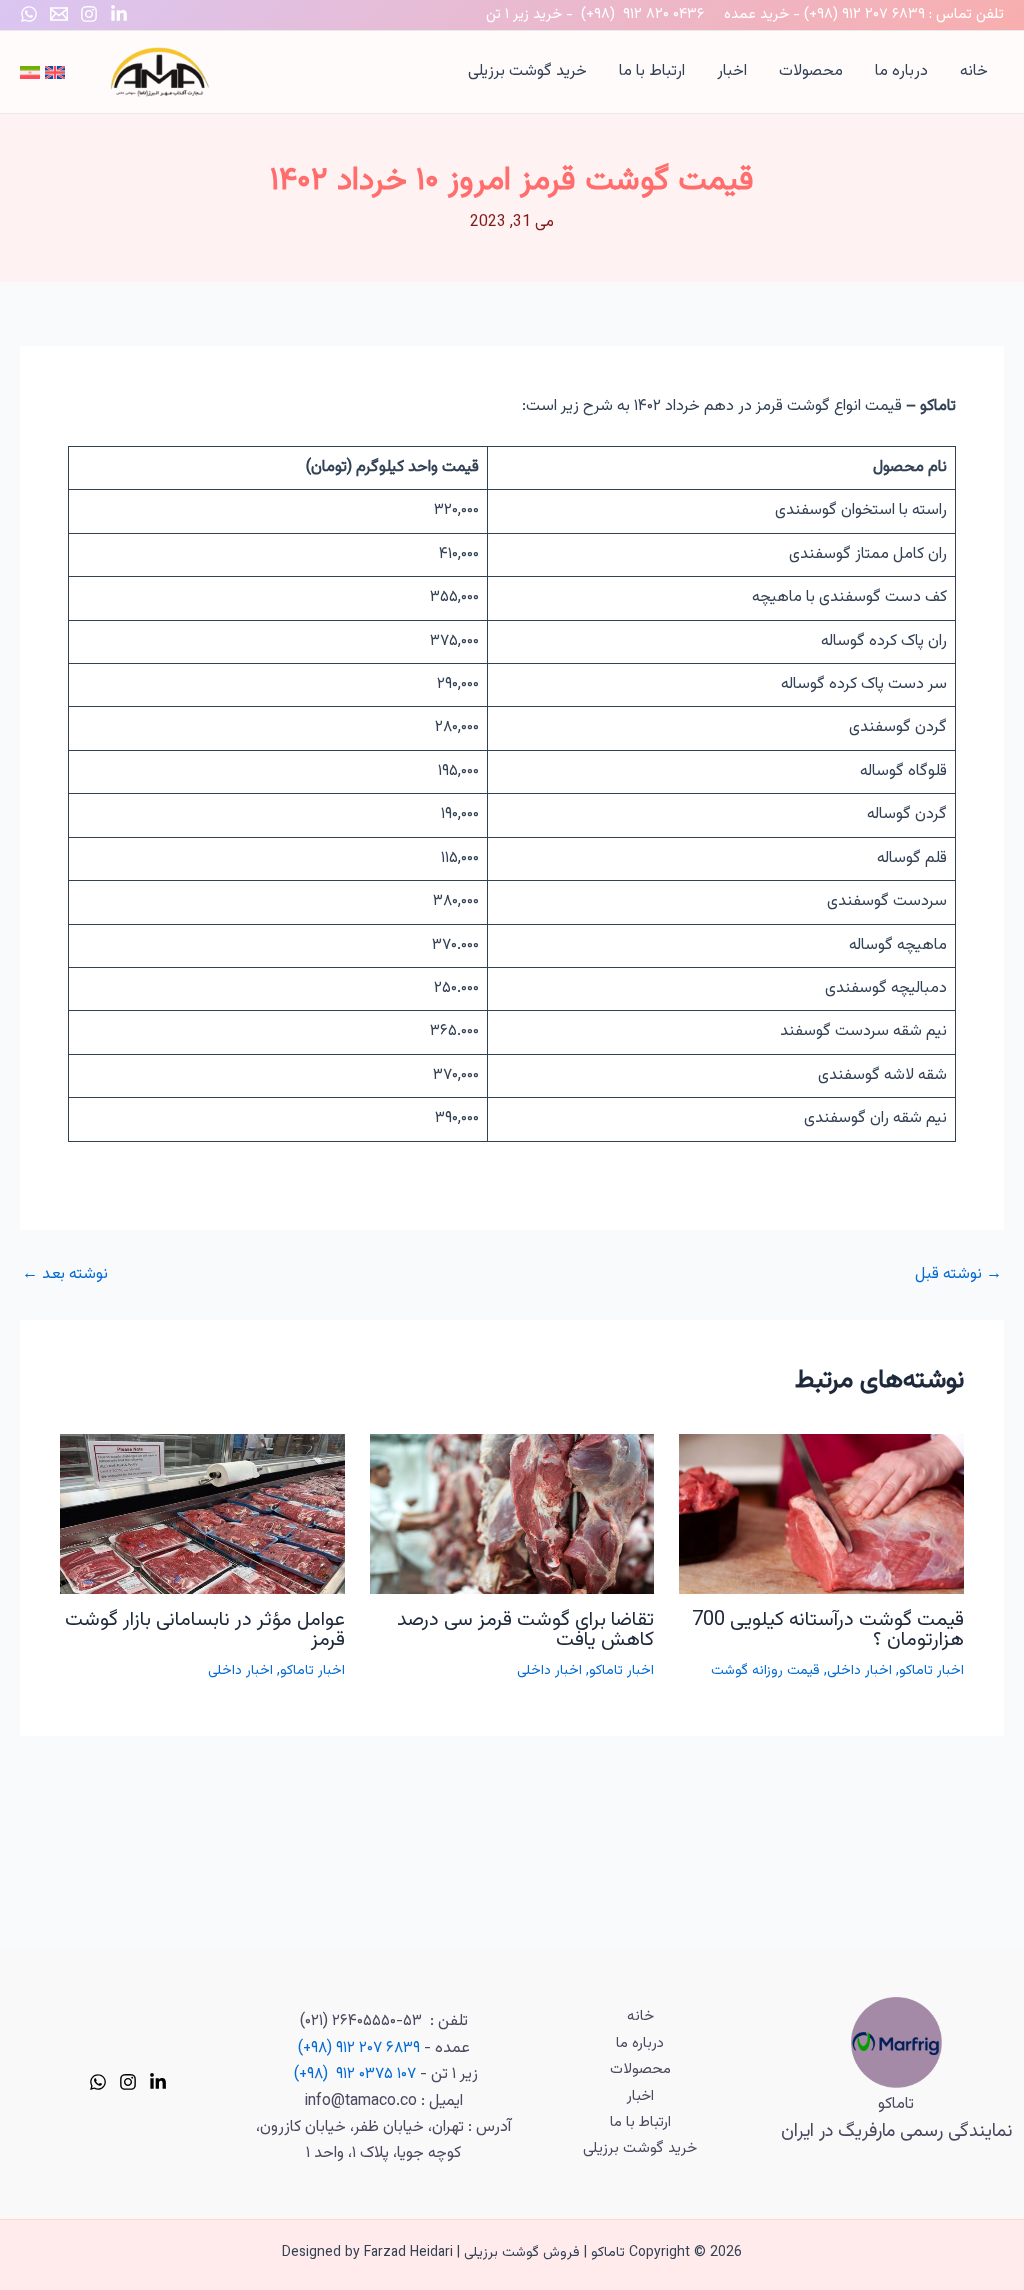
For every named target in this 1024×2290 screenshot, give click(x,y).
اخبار (732, 71)
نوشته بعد (65, 1275)
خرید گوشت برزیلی (527, 71)
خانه (974, 71)
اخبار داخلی (859, 1671)
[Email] (59, 14)
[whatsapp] (98, 2082)
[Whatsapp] (29, 14)
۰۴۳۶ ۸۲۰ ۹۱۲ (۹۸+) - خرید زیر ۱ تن (595, 14)
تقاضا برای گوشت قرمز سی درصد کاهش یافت (525, 1630)
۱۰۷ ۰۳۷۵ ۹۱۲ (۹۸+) (355, 2074)
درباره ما (901, 71)
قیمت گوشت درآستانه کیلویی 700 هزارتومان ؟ (828, 1630)
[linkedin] (158, 2082)
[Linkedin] (119, 14)
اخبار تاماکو (931, 1671)
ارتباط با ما (652, 71)
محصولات (811, 71)
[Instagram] (89, 14)
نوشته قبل (958, 1275)
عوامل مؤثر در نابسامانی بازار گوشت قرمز (205, 1630)
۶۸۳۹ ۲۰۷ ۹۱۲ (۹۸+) (864, 14)
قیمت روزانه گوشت (765, 1671)
